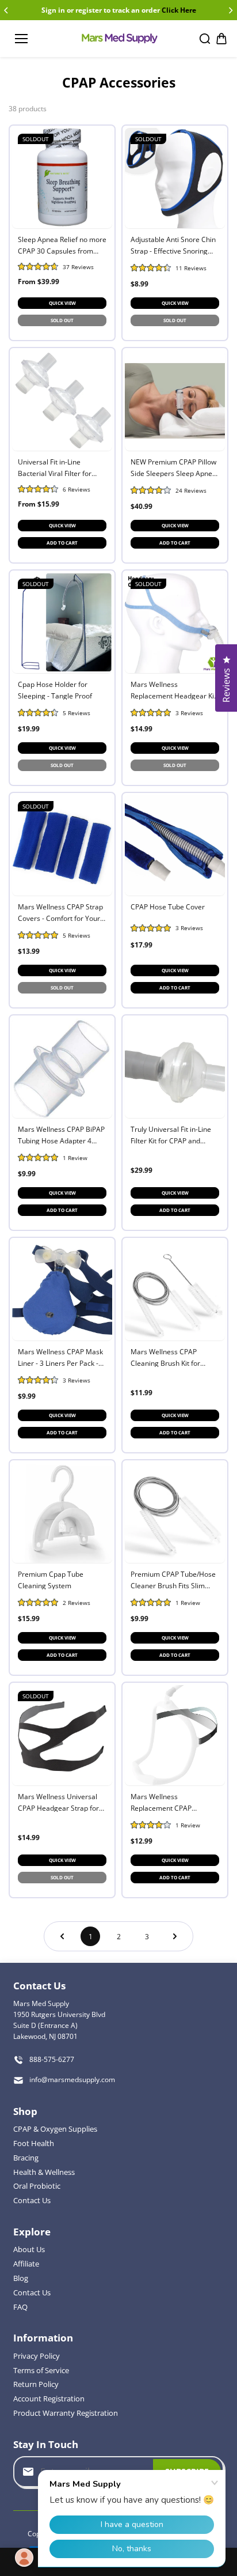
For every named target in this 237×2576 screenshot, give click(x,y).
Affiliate (26, 2264)
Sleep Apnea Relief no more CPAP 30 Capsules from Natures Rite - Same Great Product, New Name (62, 245)
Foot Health (34, 2143)
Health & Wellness (44, 2172)
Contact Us (32, 2200)
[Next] (230, 10)
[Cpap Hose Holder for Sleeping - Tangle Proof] (62, 623)
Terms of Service (41, 2370)
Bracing (26, 2158)
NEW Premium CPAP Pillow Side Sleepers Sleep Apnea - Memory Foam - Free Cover (173, 467)
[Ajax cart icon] (221, 39)
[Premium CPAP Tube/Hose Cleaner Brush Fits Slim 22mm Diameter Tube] (175, 1513)
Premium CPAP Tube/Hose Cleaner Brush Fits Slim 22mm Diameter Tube (173, 1579)
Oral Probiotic (37, 2186)
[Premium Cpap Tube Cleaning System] (62, 1513)
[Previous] (7, 10)
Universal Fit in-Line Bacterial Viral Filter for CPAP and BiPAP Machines (60, 467)
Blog (21, 2278)
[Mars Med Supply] (119, 39)
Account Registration (49, 2399)
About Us (29, 2249)
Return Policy (36, 2384)
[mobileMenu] (21, 39)
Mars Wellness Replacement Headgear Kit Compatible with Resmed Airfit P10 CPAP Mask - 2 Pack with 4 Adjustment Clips (173, 690)
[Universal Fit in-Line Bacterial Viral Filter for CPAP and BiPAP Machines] (62, 401)
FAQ (20, 2307)
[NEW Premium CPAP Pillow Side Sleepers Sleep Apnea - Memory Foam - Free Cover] (175, 401)
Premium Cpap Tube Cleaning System (51, 1579)
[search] (205, 39)
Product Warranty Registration (66, 2413)
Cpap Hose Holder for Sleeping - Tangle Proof (55, 690)
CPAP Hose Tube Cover (168, 907)
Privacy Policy (37, 2356)
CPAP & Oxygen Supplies (55, 2129)
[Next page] (175, 1936)
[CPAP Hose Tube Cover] (175, 845)
